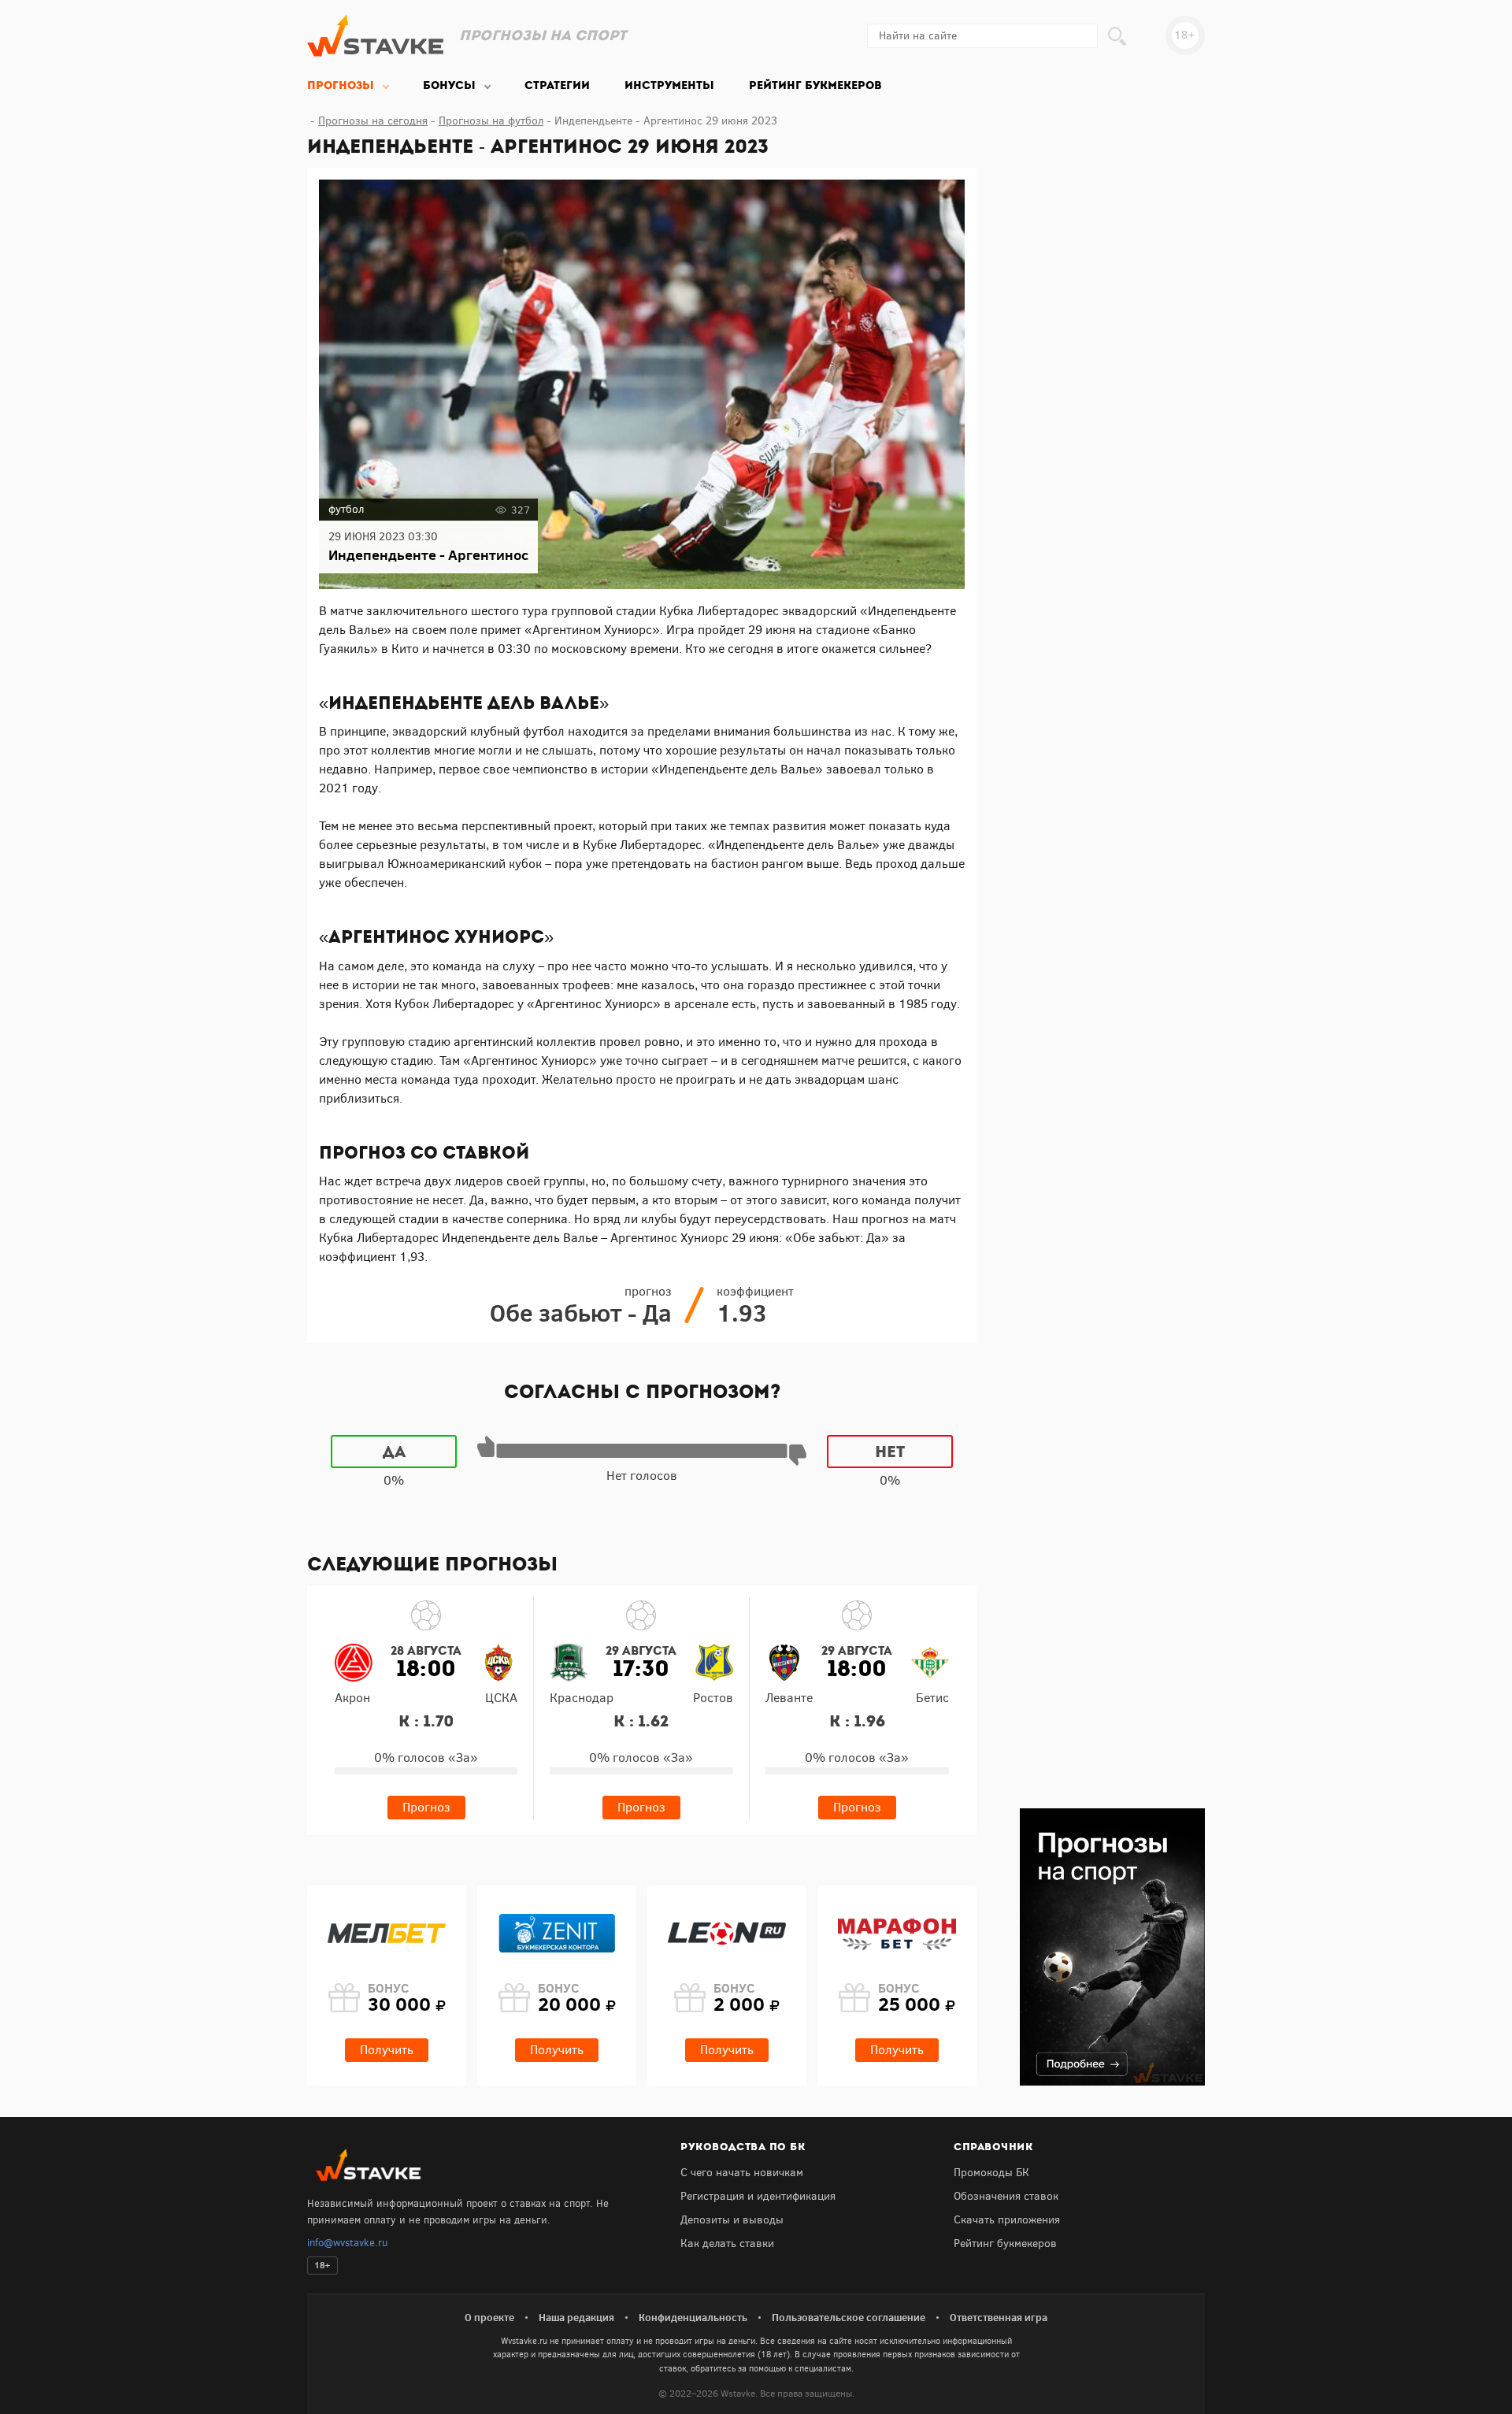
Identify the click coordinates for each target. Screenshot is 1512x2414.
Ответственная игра (999, 2317)
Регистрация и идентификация (758, 2196)
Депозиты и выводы (732, 2220)
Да (394, 1452)
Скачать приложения (1007, 2220)
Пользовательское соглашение (849, 2317)
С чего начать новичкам (742, 2173)
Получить (387, 2050)
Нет (890, 1452)
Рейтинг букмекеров (1005, 2243)
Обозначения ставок (1006, 2196)
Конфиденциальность (693, 2317)
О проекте (489, 2317)
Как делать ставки (727, 2243)
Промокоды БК (991, 2173)
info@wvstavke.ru (347, 2243)
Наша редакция (576, 2317)
